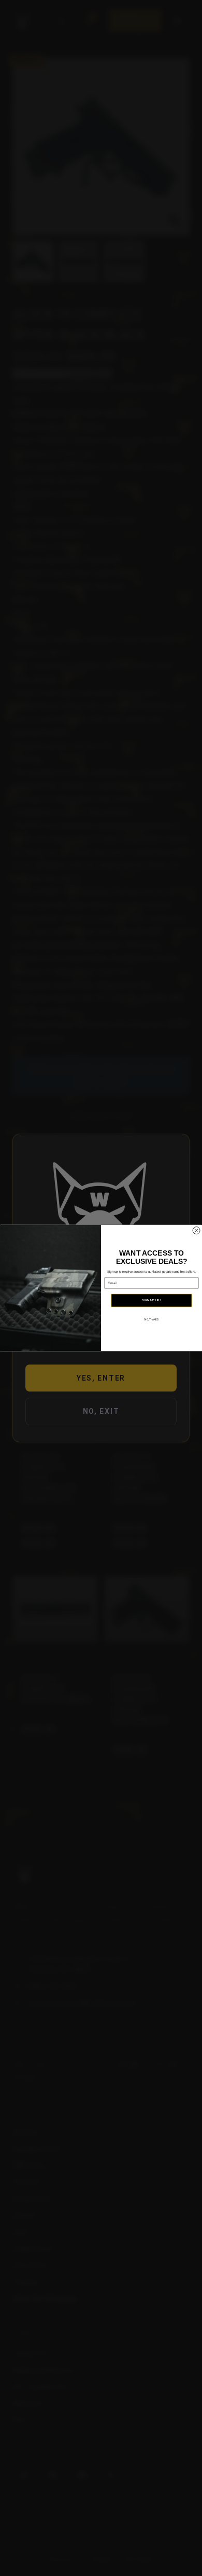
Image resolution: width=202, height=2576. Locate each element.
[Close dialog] (196, 1231)
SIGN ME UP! (151, 1300)
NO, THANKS (151, 1320)
